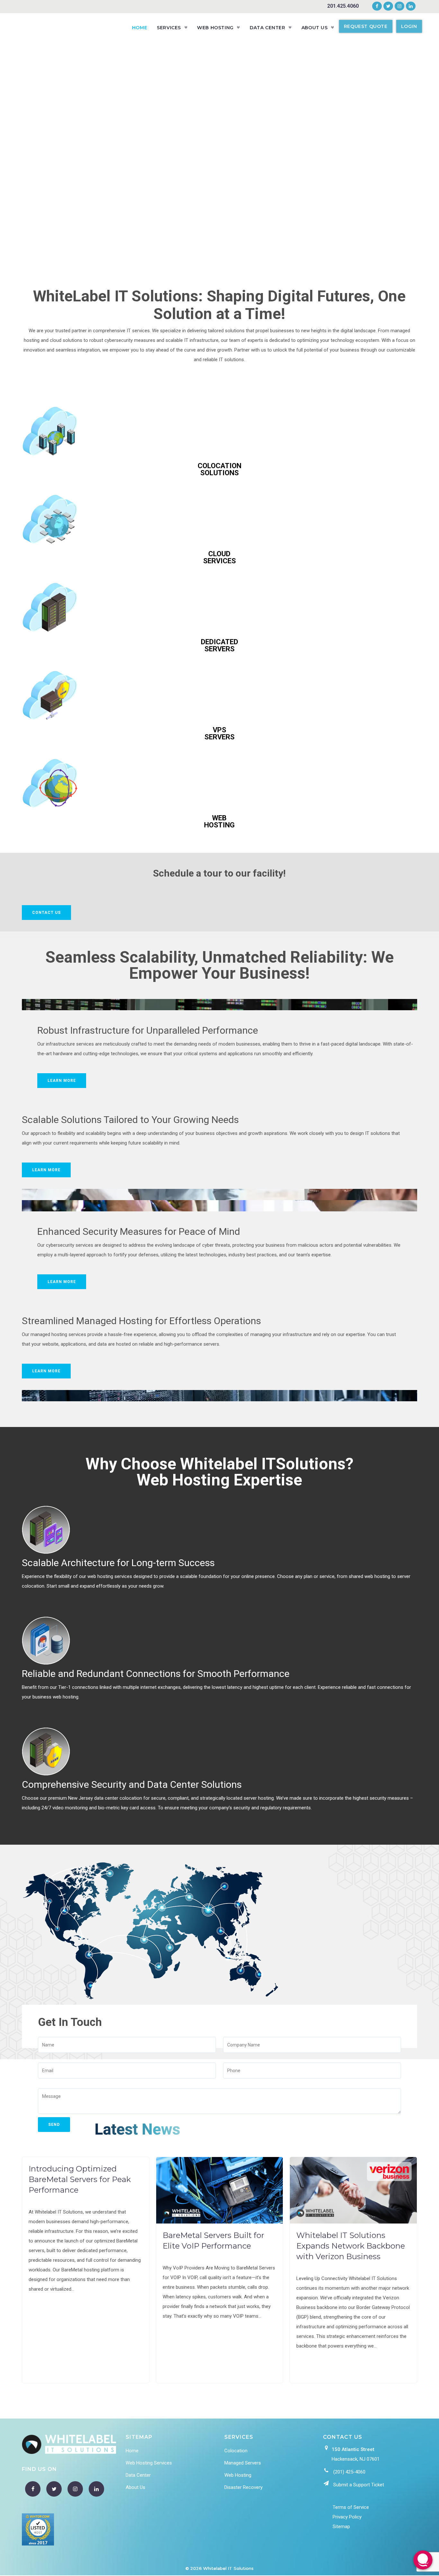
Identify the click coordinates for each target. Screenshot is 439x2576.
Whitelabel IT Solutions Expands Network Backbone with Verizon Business (351, 2246)
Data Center (138, 2475)
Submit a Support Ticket (359, 2485)
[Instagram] (399, 6)
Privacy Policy (347, 2517)
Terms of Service (351, 2507)
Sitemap (341, 2527)
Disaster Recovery (243, 2487)
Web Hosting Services (149, 2463)
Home (132, 2451)
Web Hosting (238, 2475)
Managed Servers (243, 2463)
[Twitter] (388, 6)
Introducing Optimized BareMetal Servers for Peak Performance (80, 2179)
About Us (135, 2487)
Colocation (236, 2451)
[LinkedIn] (410, 6)
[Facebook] (377, 6)
